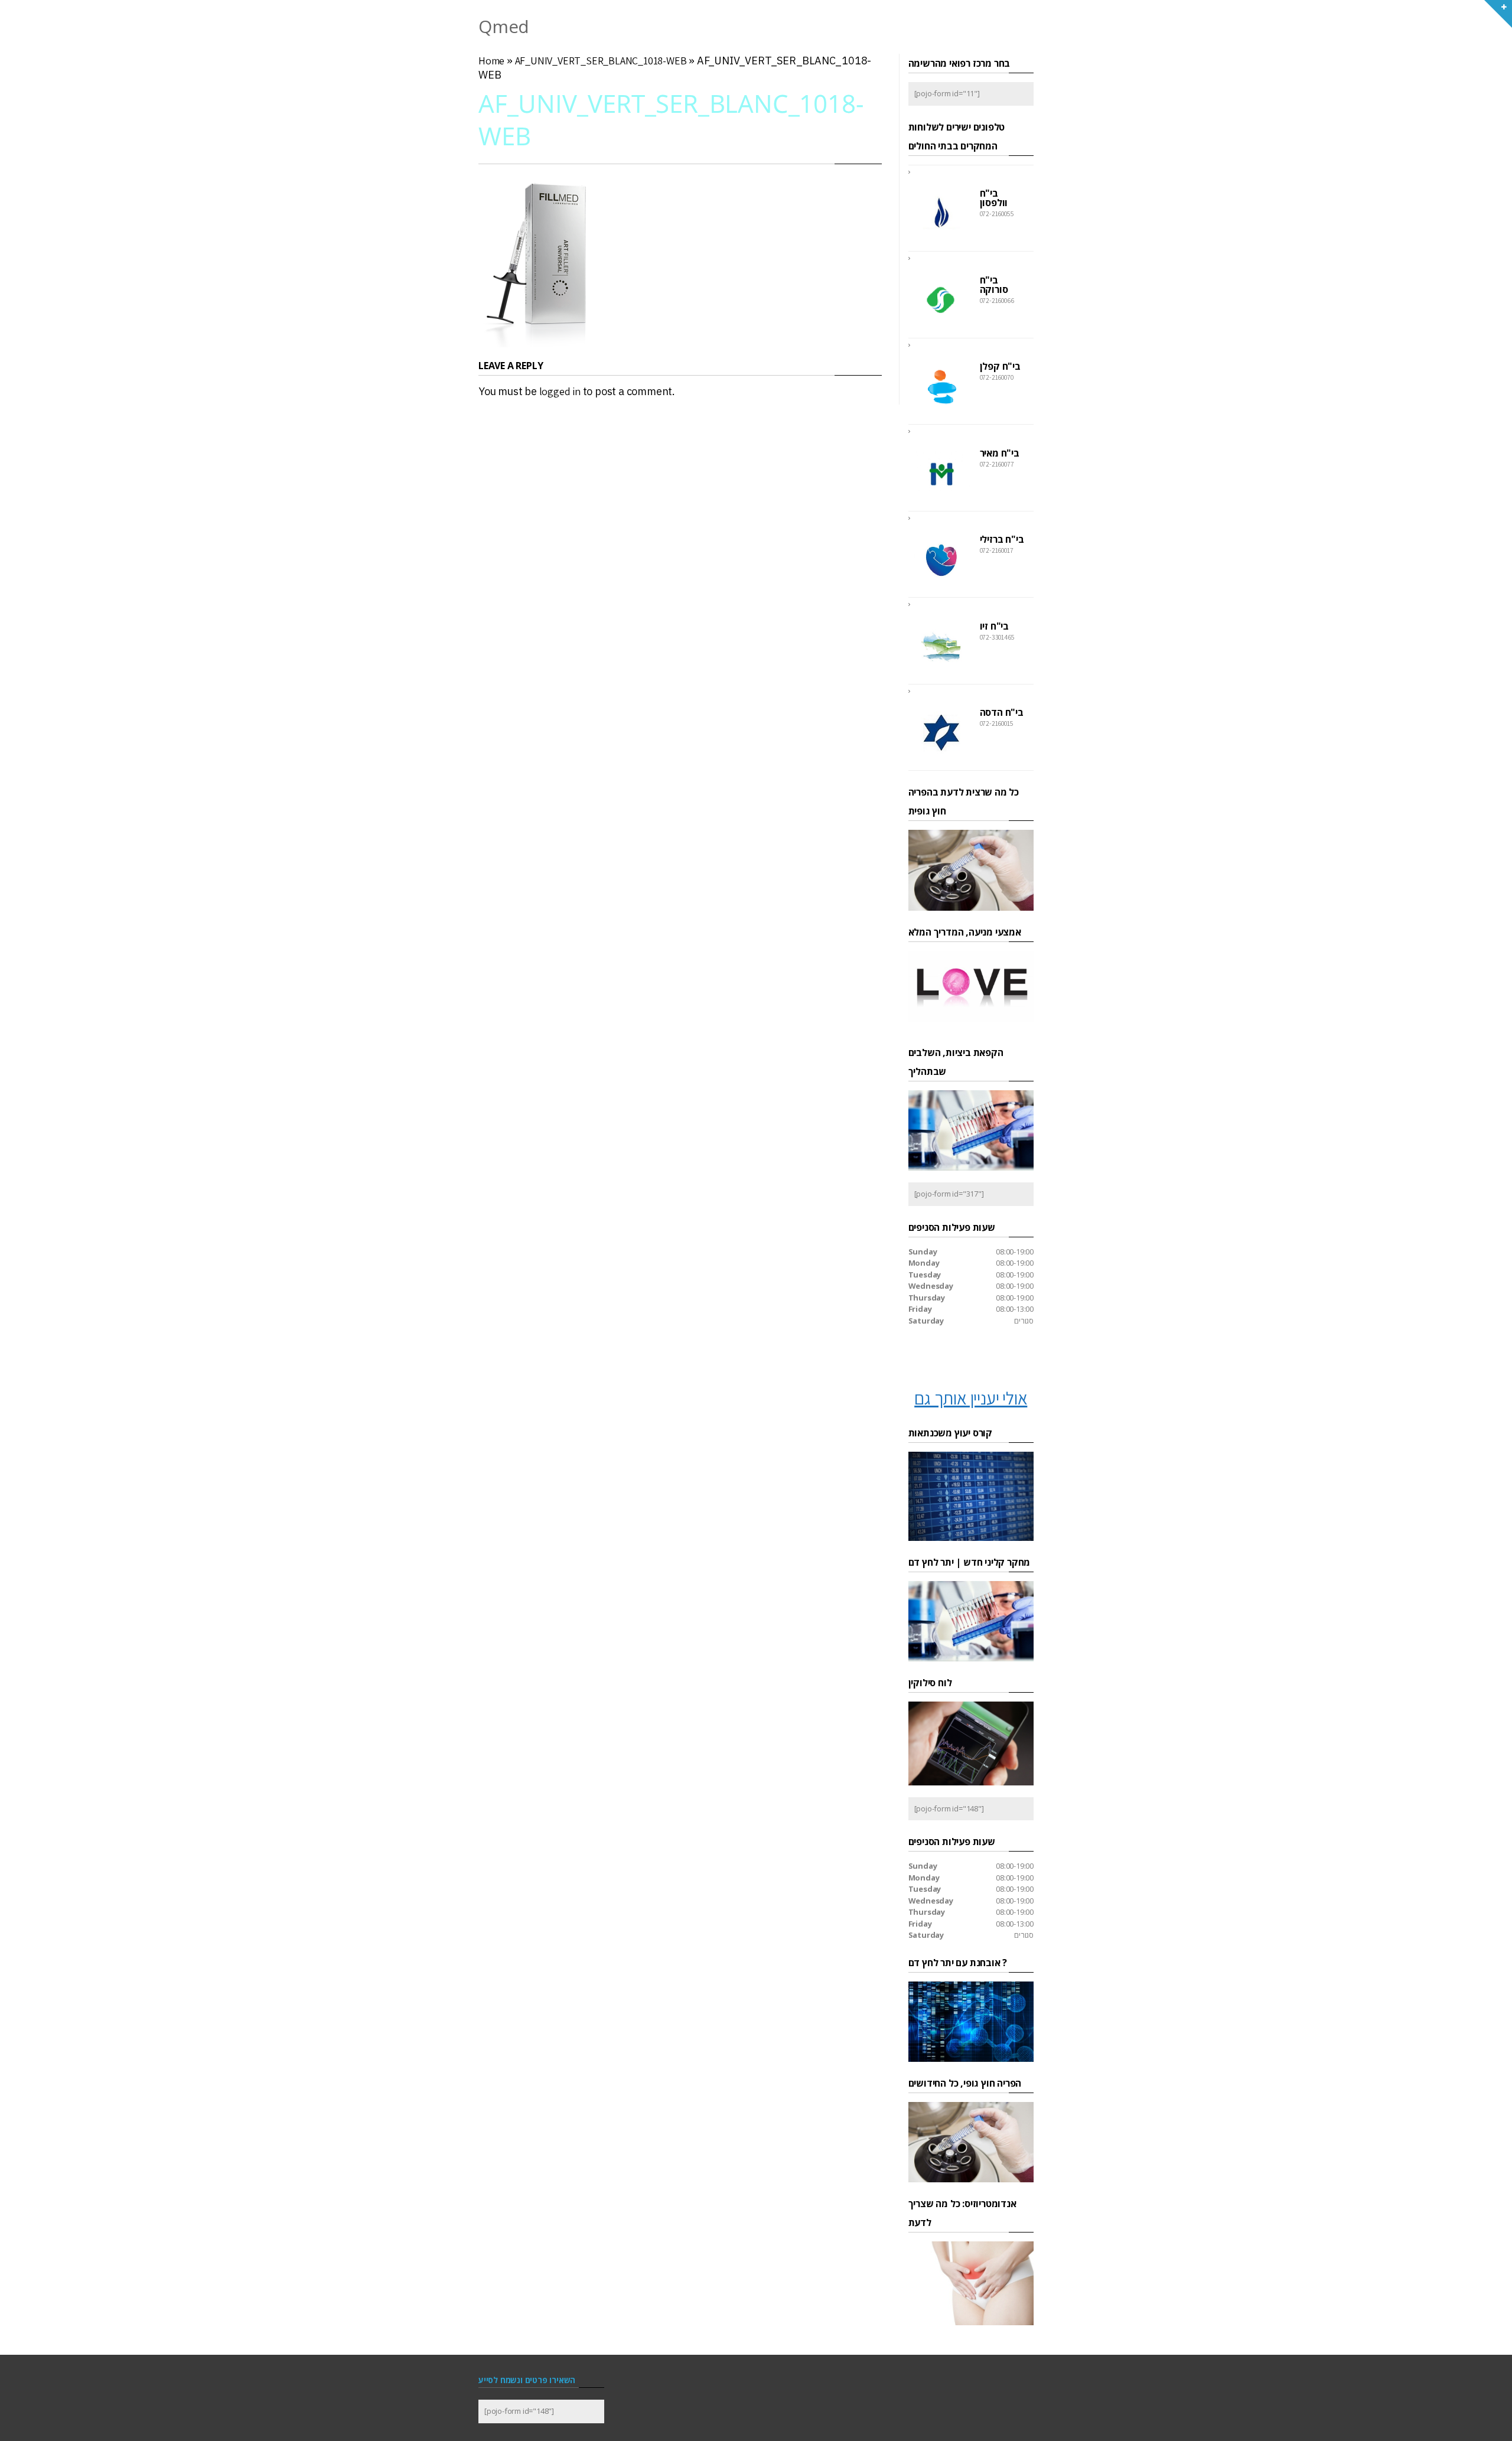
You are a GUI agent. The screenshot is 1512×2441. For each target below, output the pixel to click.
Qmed (504, 26)
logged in (560, 391)
